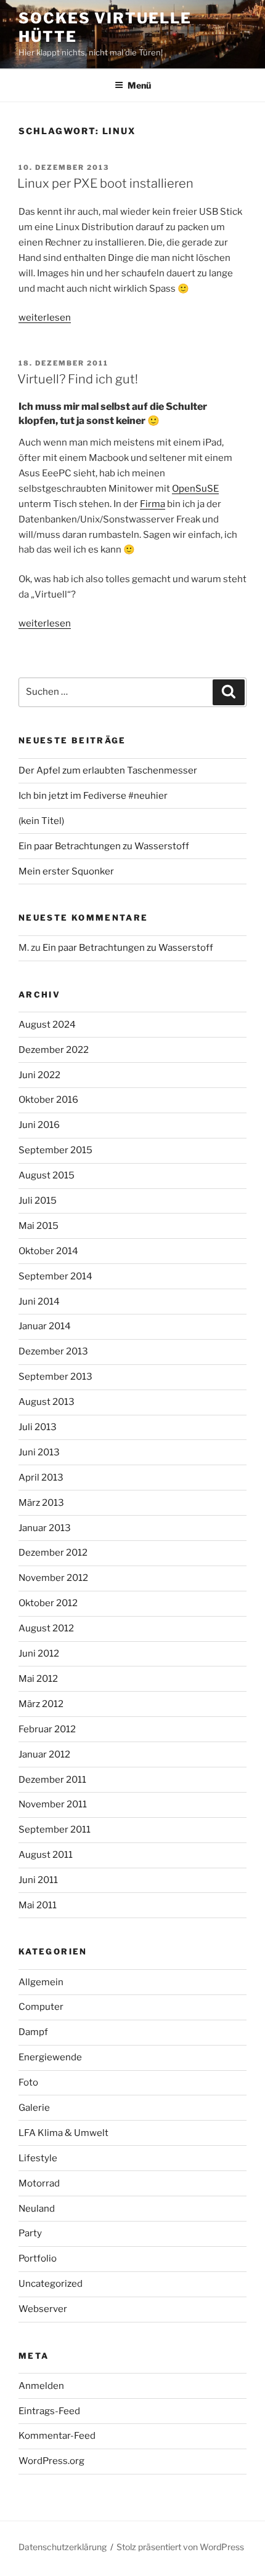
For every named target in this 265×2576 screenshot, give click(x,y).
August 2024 (47, 1025)
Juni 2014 (39, 1302)
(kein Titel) (41, 821)
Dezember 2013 (53, 1351)
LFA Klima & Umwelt (63, 2133)
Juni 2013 (39, 1452)
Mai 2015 (39, 1226)
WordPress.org (51, 2461)
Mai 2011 (38, 1905)
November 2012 (53, 1578)
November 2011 (53, 1804)
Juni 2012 (39, 1654)
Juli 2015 (38, 1201)
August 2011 (46, 1855)
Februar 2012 (47, 1729)
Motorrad (39, 2183)
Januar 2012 (44, 1754)
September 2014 (55, 1276)
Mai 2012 (38, 1679)
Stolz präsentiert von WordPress (180, 2547)
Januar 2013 (45, 1528)
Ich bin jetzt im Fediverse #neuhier (93, 796)
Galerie (34, 2108)
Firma (153, 504)
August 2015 (47, 1175)
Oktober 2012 (48, 1603)
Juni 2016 (39, 1125)
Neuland (37, 2209)
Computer (41, 2007)
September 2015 (55, 1150)
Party (30, 2233)
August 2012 (46, 1628)
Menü (139, 85)
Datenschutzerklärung (63, 2547)
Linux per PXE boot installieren (105, 183)
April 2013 (41, 1478)
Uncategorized (51, 2284)
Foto (28, 2082)
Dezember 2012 (53, 1553)
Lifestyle (38, 2158)
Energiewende (50, 2057)
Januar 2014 (45, 1326)
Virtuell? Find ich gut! (78, 379)
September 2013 (55, 1377)
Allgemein (41, 1982)
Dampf (33, 2032)
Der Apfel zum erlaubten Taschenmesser (108, 770)
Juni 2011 (38, 1880)
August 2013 (47, 1402)
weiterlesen (45, 318)
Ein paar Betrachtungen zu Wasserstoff (104, 846)
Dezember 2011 (52, 1780)
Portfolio (38, 2258)
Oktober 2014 (48, 1251)
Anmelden (41, 2386)
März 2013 (41, 1503)
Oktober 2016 (48, 1100)
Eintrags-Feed (49, 2411)
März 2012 (41, 1704)
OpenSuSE (195, 489)
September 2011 (55, 1830)
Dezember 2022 (54, 1050)
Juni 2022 (39, 1075)
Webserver (43, 2309)
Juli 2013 (38, 1427)
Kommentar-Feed (57, 2436)
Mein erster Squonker (66, 871)
